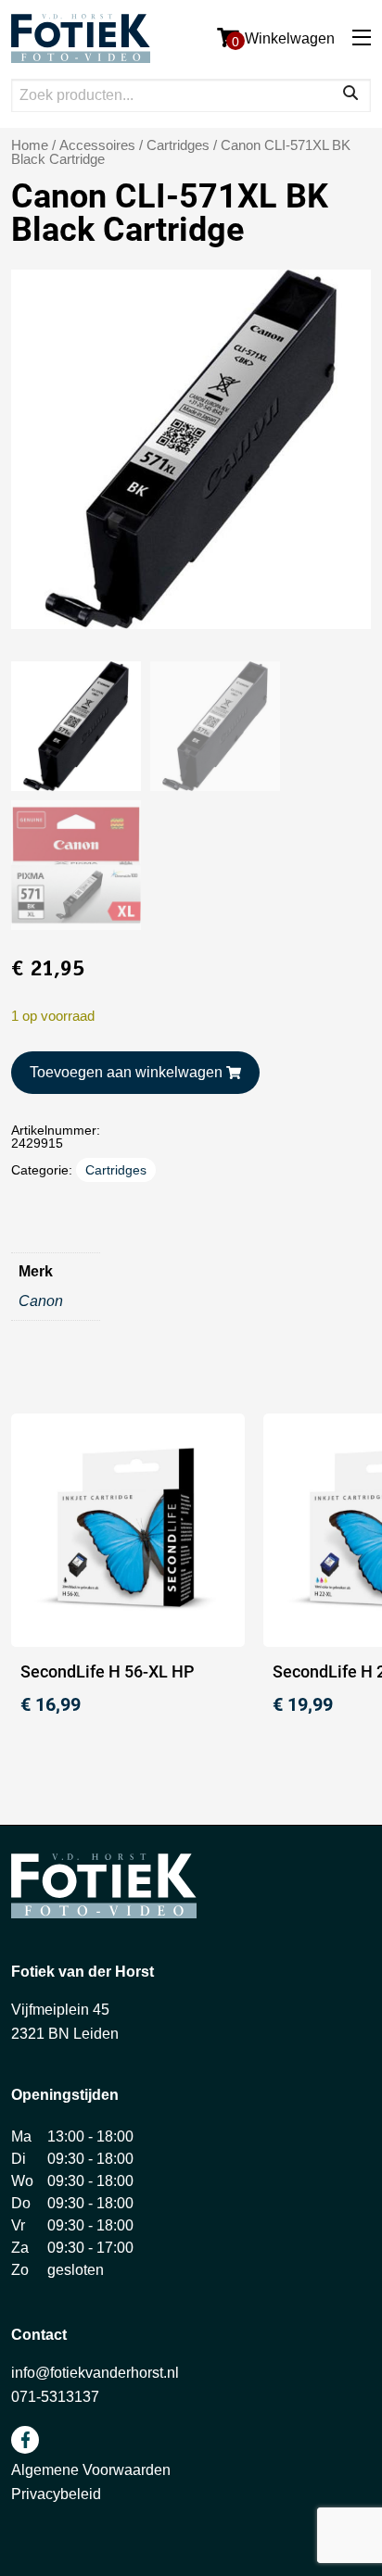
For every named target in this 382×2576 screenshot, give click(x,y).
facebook (25, 2440)
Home (30, 145)
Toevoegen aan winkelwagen (126, 1072)
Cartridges (178, 145)
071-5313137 (55, 2397)
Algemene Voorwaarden (91, 2470)
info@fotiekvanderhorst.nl (95, 2373)
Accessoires (97, 145)
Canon (41, 1301)
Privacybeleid (56, 2494)
